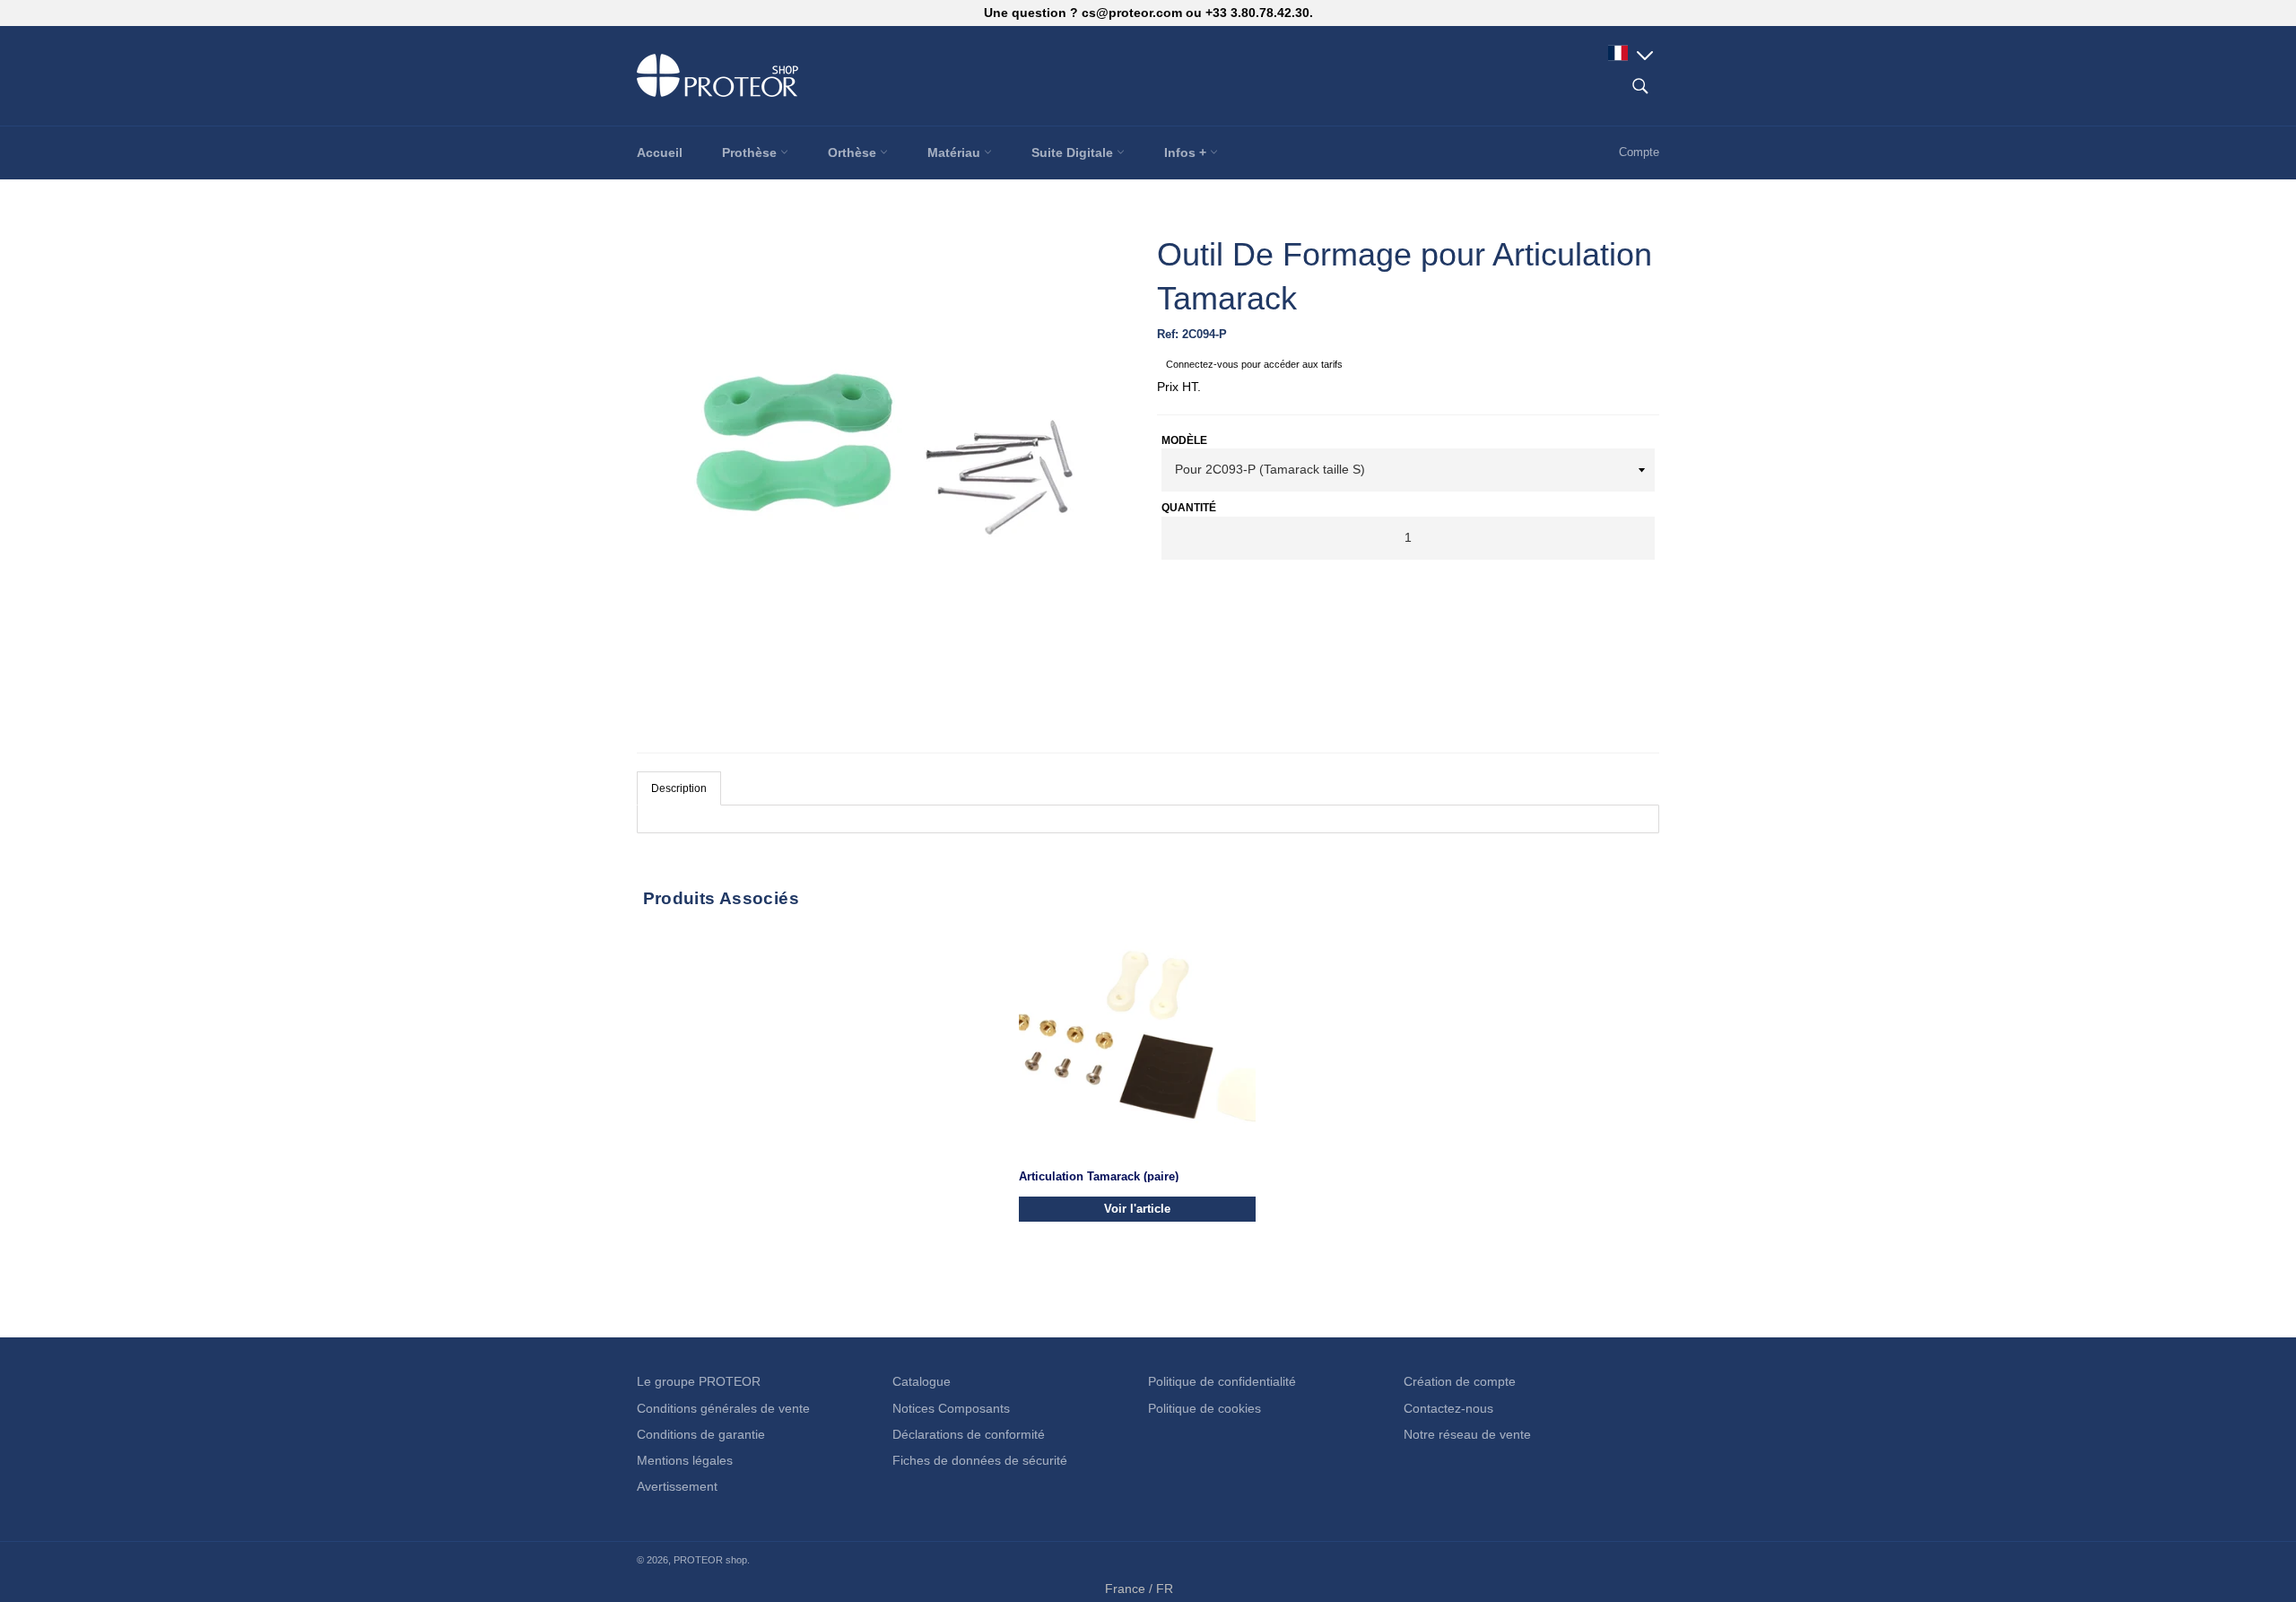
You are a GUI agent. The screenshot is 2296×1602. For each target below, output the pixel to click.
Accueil (660, 152)
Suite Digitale (1074, 152)
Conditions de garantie (701, 1434)
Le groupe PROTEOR (699, 1381)
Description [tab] (679, 788)
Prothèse (751, 152)
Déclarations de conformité (969, 1434)
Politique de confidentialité (1222, 1381)
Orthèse (854, 152)
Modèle (1184, 440)
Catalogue (922, 1381)
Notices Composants (951, 1408)
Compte (1639, 152)
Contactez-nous (1448, 1408)
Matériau (956, 152)
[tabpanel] (1148, 819)
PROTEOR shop (710, 1560)
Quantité (1189, 508)
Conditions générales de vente (723, 1408)
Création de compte (1460, 1381)
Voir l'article (1137, 1208)
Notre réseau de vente (1467, 1434)
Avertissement (677, 1486)
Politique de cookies (1205, 1408)
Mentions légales (685, 1460)
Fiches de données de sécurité (980, 1460)
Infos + (1187, 152)
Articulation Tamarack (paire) (1099, 1175)
